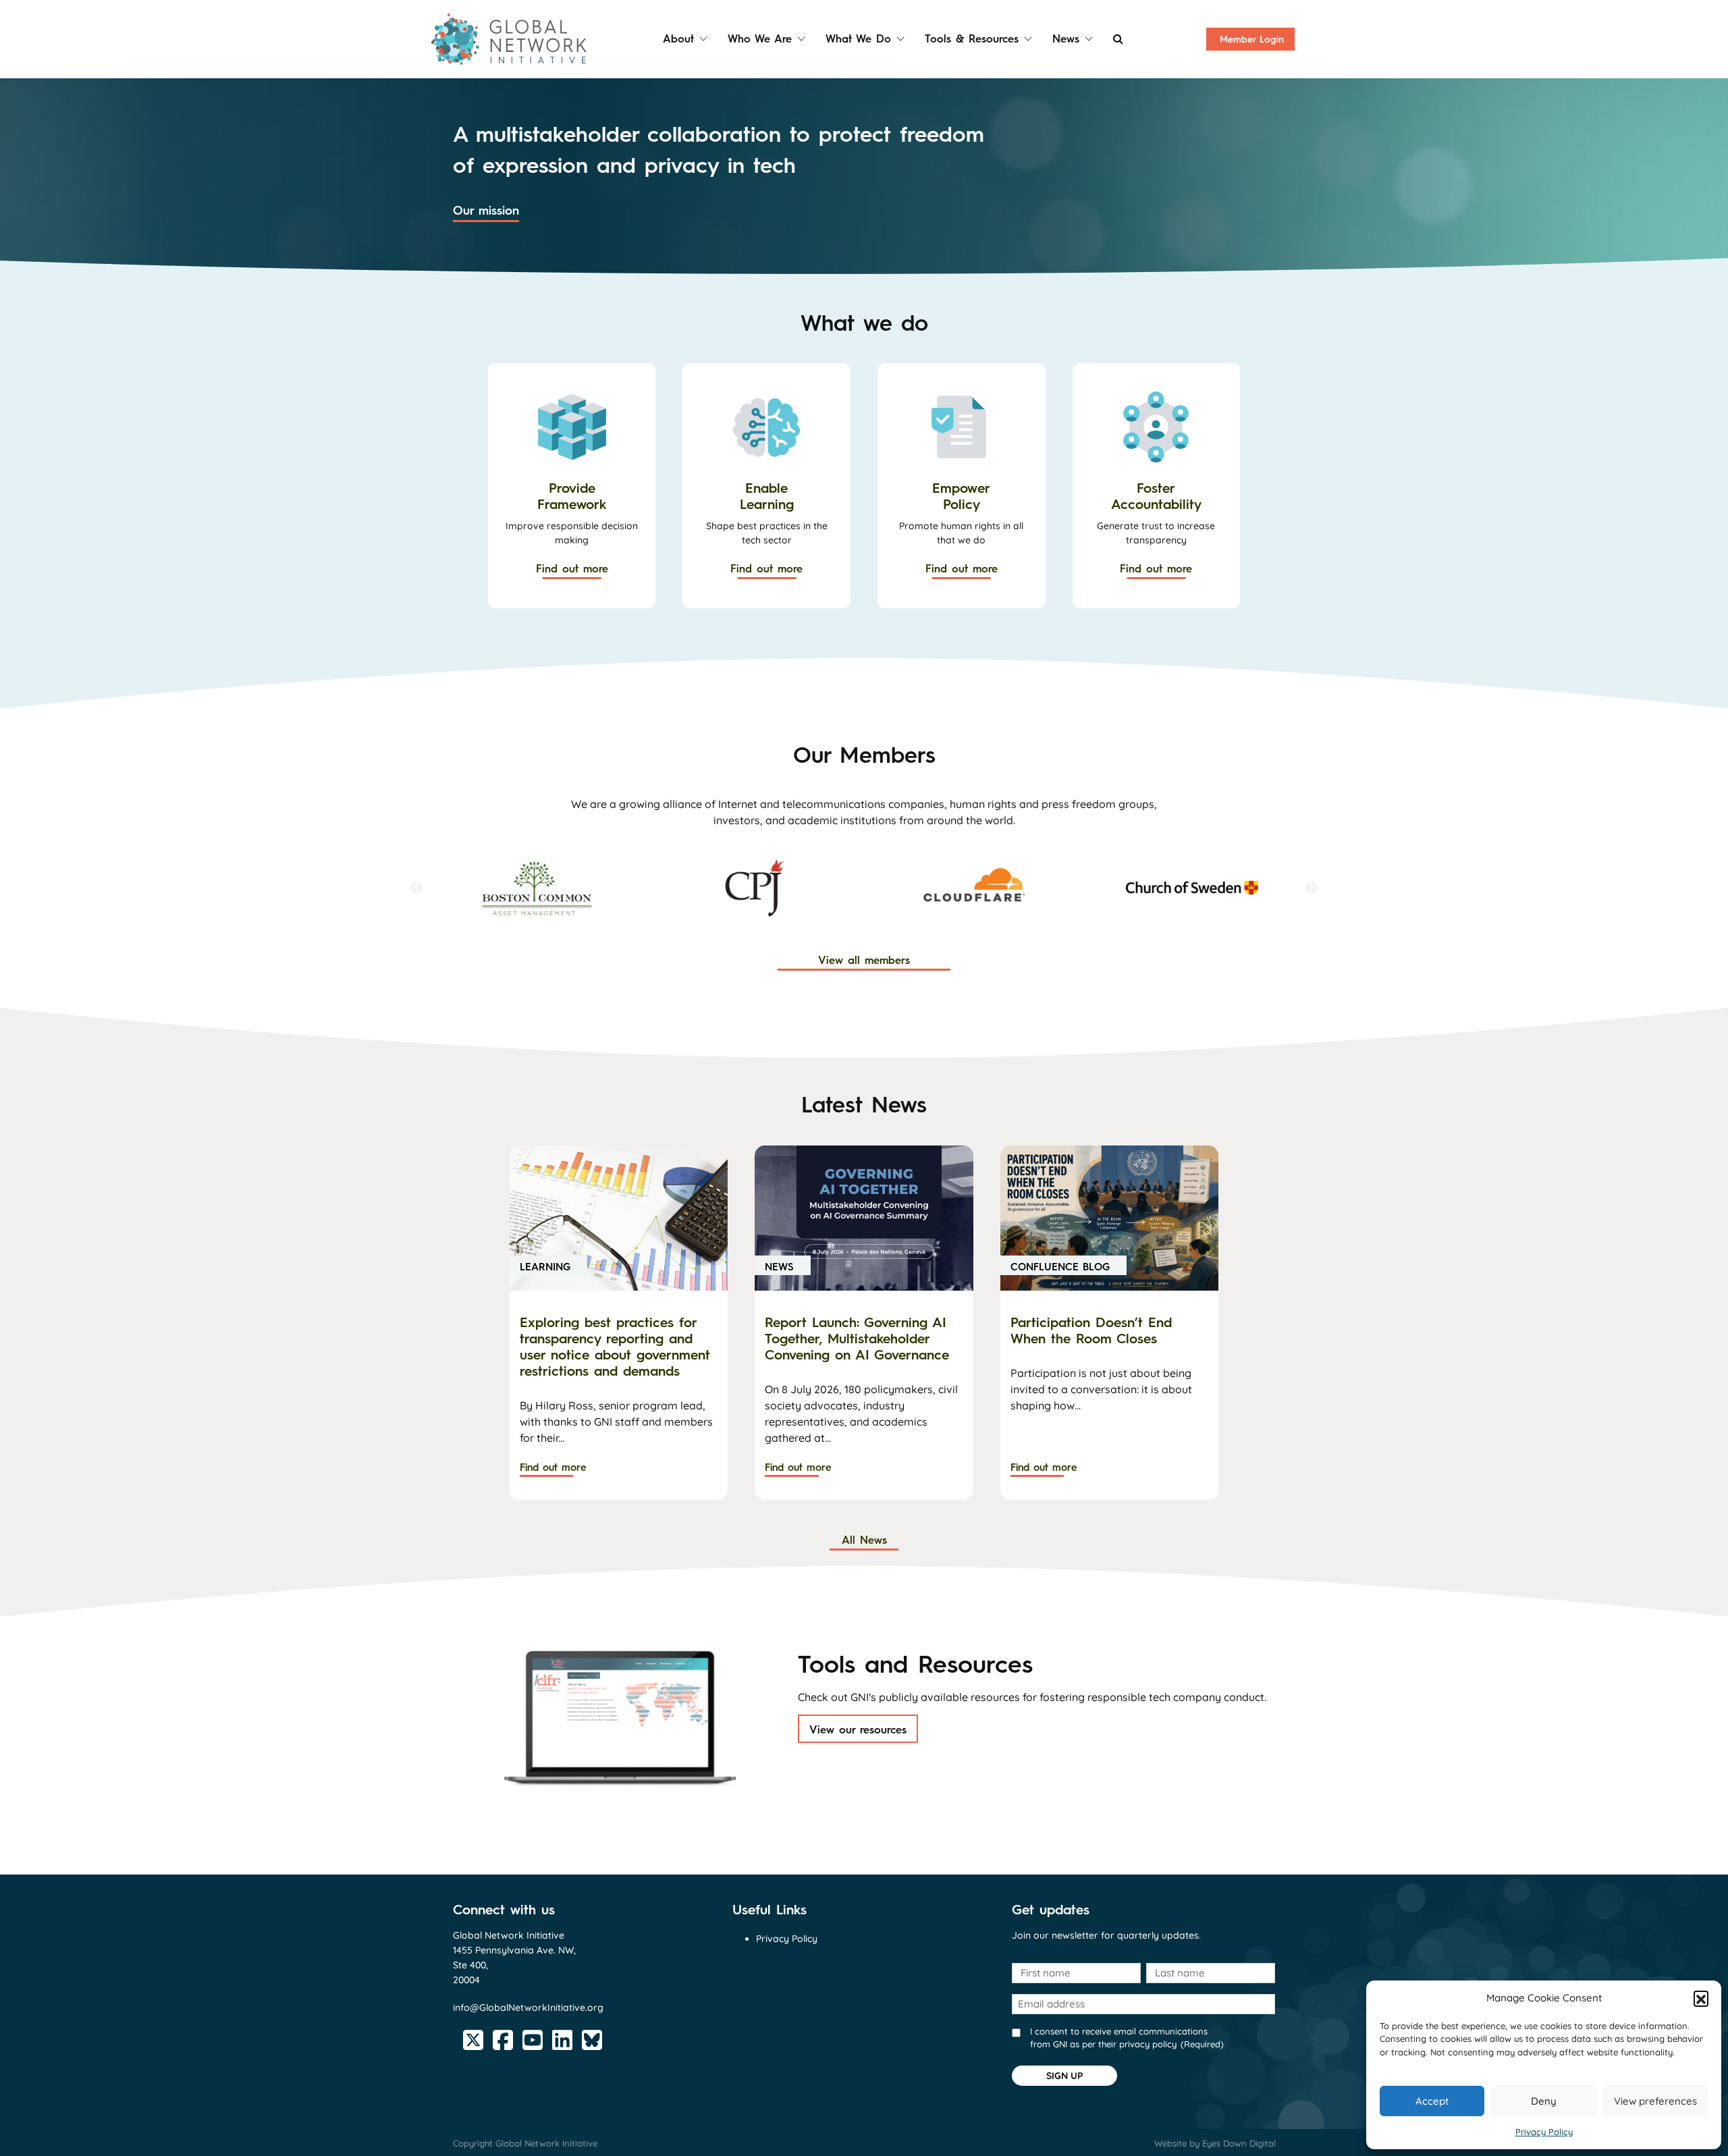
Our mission (486, 211)
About (678, 39)
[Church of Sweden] (973, 888)
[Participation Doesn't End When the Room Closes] (1109, 1218)
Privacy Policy (1544, 2132)
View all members (864, 960)
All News (864, 1540)
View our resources (858, 1730)
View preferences (1655, 2101)
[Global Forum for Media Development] (1192, 888)
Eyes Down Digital (1239, 2143)
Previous (416, 888)
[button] (1701, 1998)
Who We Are (760, 39)
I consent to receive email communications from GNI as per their (1127, 2038)
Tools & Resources (972, 39)
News (1066, 39)
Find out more (572, 569)
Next (1312, 888)
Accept (1432, 2101)
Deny (1544, 2101)
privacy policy (1148, 2044)
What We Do (858, 39)
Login (1252, 39)
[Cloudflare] (755, 888)
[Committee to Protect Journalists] (536, 888)
